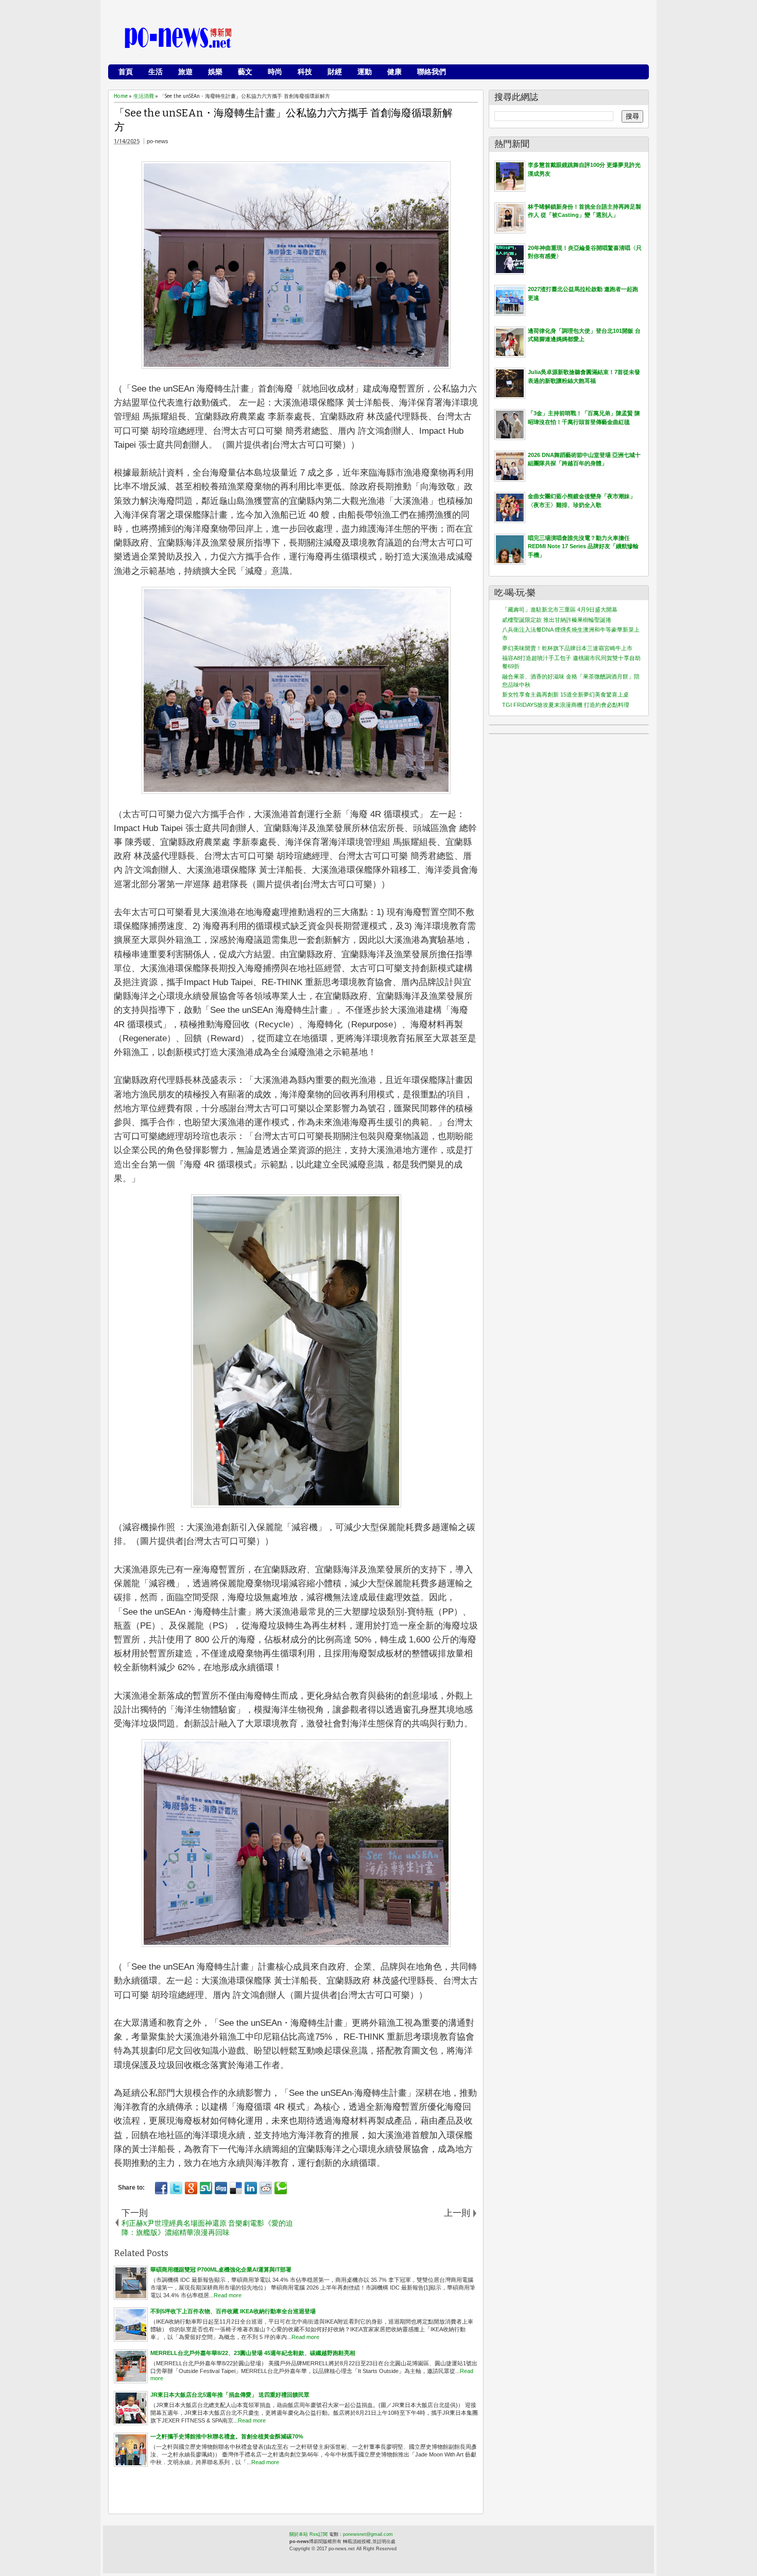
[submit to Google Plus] (191, 2188)
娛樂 (215, 72)
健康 (394, 72)
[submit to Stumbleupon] (206, 2188)
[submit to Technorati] (281, 2188)
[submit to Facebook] (161, 2188)
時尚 (275, 72)
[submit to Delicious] (236, 2188)
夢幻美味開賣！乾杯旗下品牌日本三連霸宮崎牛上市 (567, 648)
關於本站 (299, 2534)
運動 (365, 72)
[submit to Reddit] (266, 2188)
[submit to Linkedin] (251, 2188)
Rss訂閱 (319, 2534)
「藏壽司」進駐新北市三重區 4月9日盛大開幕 (560, 609)
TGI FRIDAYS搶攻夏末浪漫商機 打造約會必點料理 (566, 705)
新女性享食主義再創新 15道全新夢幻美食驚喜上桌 (565, 694)
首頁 (126, 72)
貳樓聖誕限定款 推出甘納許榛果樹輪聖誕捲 (557, 620)
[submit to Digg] (221, 2188)
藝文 (245, 72)
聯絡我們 (432, 72)
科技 (305, 72)
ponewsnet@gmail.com (368, 2534)
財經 (335, 72)
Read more (228, 2295)
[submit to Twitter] (176, 2188)
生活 (156, 72)
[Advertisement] (456, 39)
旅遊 (185, 72)
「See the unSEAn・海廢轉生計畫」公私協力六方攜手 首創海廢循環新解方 (283, 120)
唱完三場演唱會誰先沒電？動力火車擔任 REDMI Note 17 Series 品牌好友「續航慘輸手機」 (583, 546)
